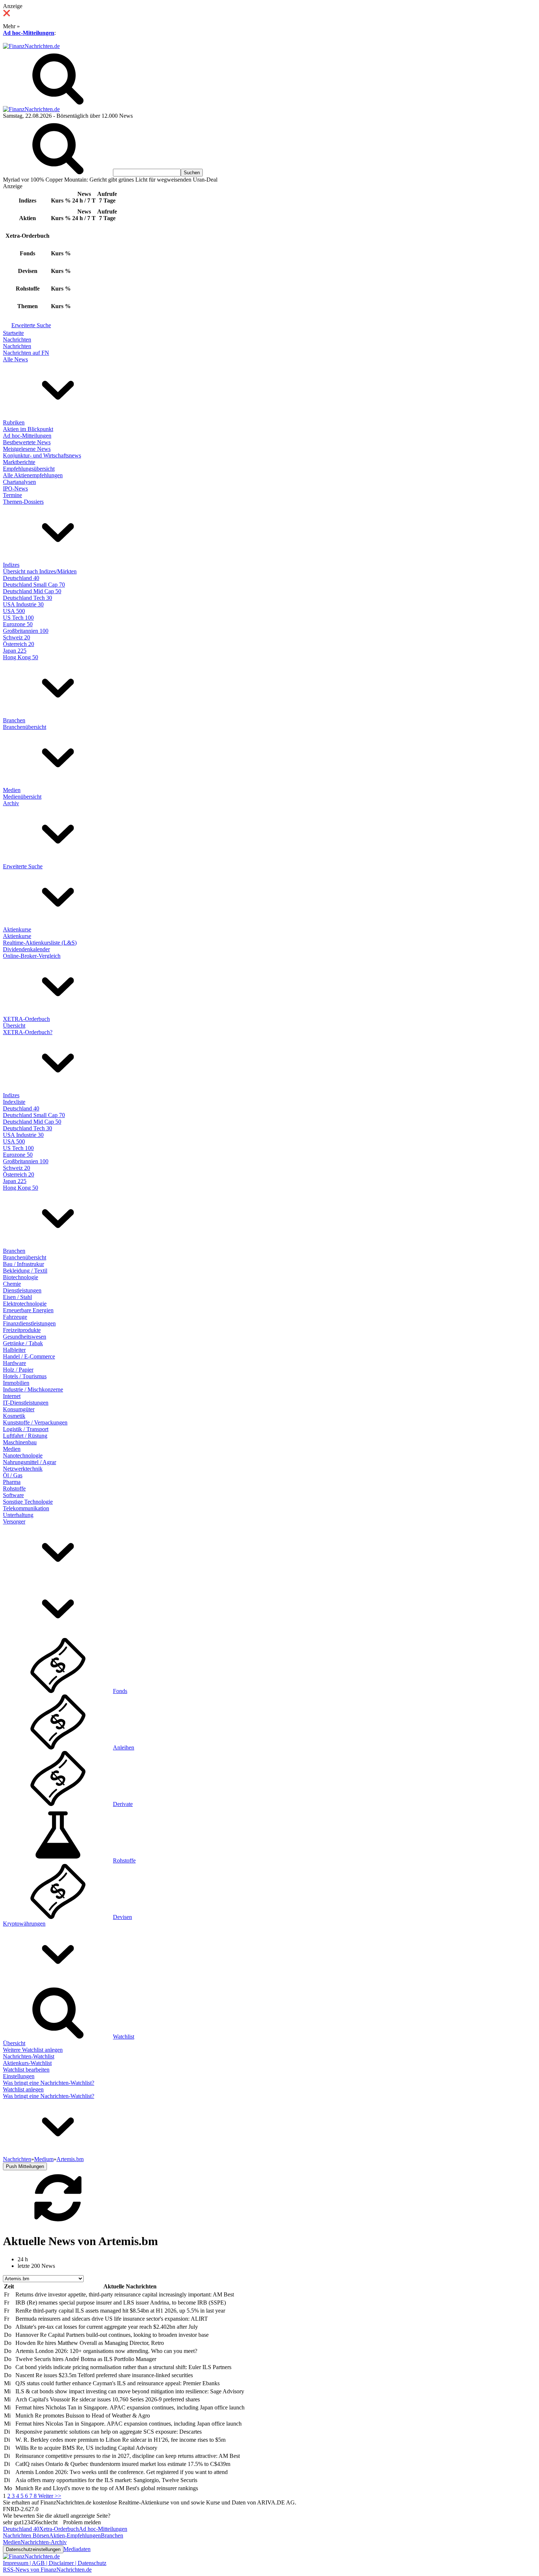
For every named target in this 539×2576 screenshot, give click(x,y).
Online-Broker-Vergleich (32, 956)
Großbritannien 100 (26, 631)
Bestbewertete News (27, 442)
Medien (12, 790)
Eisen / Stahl (17, 1297)
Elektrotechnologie (25, 1304)
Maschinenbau (20, 1442)
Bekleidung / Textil (25, 1271)
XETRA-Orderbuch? (28, 1032)
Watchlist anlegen (23, 2089)
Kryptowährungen (24, 1924)
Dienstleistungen (22, 1290)
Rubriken (14, 422)
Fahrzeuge (15, 1317)
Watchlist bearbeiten (26, 2070)
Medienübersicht (22, 797)
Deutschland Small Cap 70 (34, 585)
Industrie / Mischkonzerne (33, 1389)
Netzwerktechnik (23, 1469)
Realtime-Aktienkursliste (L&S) (40, 943)
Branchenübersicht (25, 727)
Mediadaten (77, 2549)
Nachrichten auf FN (26, 353)
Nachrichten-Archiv (44, 2542)
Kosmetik (14, 1416)
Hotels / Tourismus (25, 1376)
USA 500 (14, 611)
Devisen (122, 1917)
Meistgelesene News (27, 449)
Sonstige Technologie (28, 1502)
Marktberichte (19, 462)
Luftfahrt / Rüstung (25, 1436)
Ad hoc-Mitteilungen (29, 33)
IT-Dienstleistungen (26, 1403)
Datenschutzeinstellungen (33, 2549)
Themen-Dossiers (23, 502)
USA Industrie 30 (23, 604)
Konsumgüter (19, 1409)
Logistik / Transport (26, 1429)
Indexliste (14, 1102)
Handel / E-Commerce (29, 1356)
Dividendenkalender (26, 949)
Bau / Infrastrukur (23, 1264)
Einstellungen (19, 2076)
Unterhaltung (18, 1515)
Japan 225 (15, 651)
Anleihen (124, 1747)
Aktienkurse (17, 929)
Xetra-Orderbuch (59, 2529)
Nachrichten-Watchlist (29, 2056)
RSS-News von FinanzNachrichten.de (47, 2570)
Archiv (11, 803)
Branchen (14, 720)
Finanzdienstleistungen (29, 1323)
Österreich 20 (19, 644)
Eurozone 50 (18, 624)
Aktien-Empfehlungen (75, 2535)
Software (13, 1495)
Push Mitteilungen (25, 2166)
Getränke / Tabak (23, 1343)
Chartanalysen (19, 482)
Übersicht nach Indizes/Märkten (40, 571)
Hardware (14, 1363)
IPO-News (15, 488)
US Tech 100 (18, 618)
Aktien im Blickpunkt (28, 429)
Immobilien (16, 1383)
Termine (12, 495)
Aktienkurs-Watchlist (27, 2063)
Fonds (120, 1691)
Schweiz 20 (16, 637)
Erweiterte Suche (31, 325)
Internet (12, 1396)
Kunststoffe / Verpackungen (35, 1422)
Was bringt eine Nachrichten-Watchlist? (49, 2083)
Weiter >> (50, 2496)
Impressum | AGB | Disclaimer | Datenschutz (55, 2563)
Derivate (123, 1804)
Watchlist (124, 2037)
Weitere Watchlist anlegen (33, 2050)
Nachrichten (17, 340)
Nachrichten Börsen (26, 2535)
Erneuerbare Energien (28, 1310)
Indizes (11, 565)
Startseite (13, 333)
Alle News (15, 359)
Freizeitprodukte (22, 1330)
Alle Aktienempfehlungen (33, 475)
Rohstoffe (14, 1488)
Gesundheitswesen (25, 1337)
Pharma (12, 1482)
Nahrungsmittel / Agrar (30, 1462)
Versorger (14, 1521)
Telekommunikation (26, 1508)
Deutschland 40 (21, 578)
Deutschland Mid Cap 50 (32, 591)
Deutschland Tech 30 (27, 598)
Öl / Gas (13, 1475)
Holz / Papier (18, 1370)
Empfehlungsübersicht (29, 469)
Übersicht (14, 1026)
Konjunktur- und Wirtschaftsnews (42, 455)
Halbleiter (14, 1350)
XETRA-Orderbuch (26, 1019)
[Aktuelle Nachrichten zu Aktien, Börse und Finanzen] (31, 46)
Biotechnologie (21, 1277)
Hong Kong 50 (21, 657)
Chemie (12, 1284)
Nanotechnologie (23, 1455)
